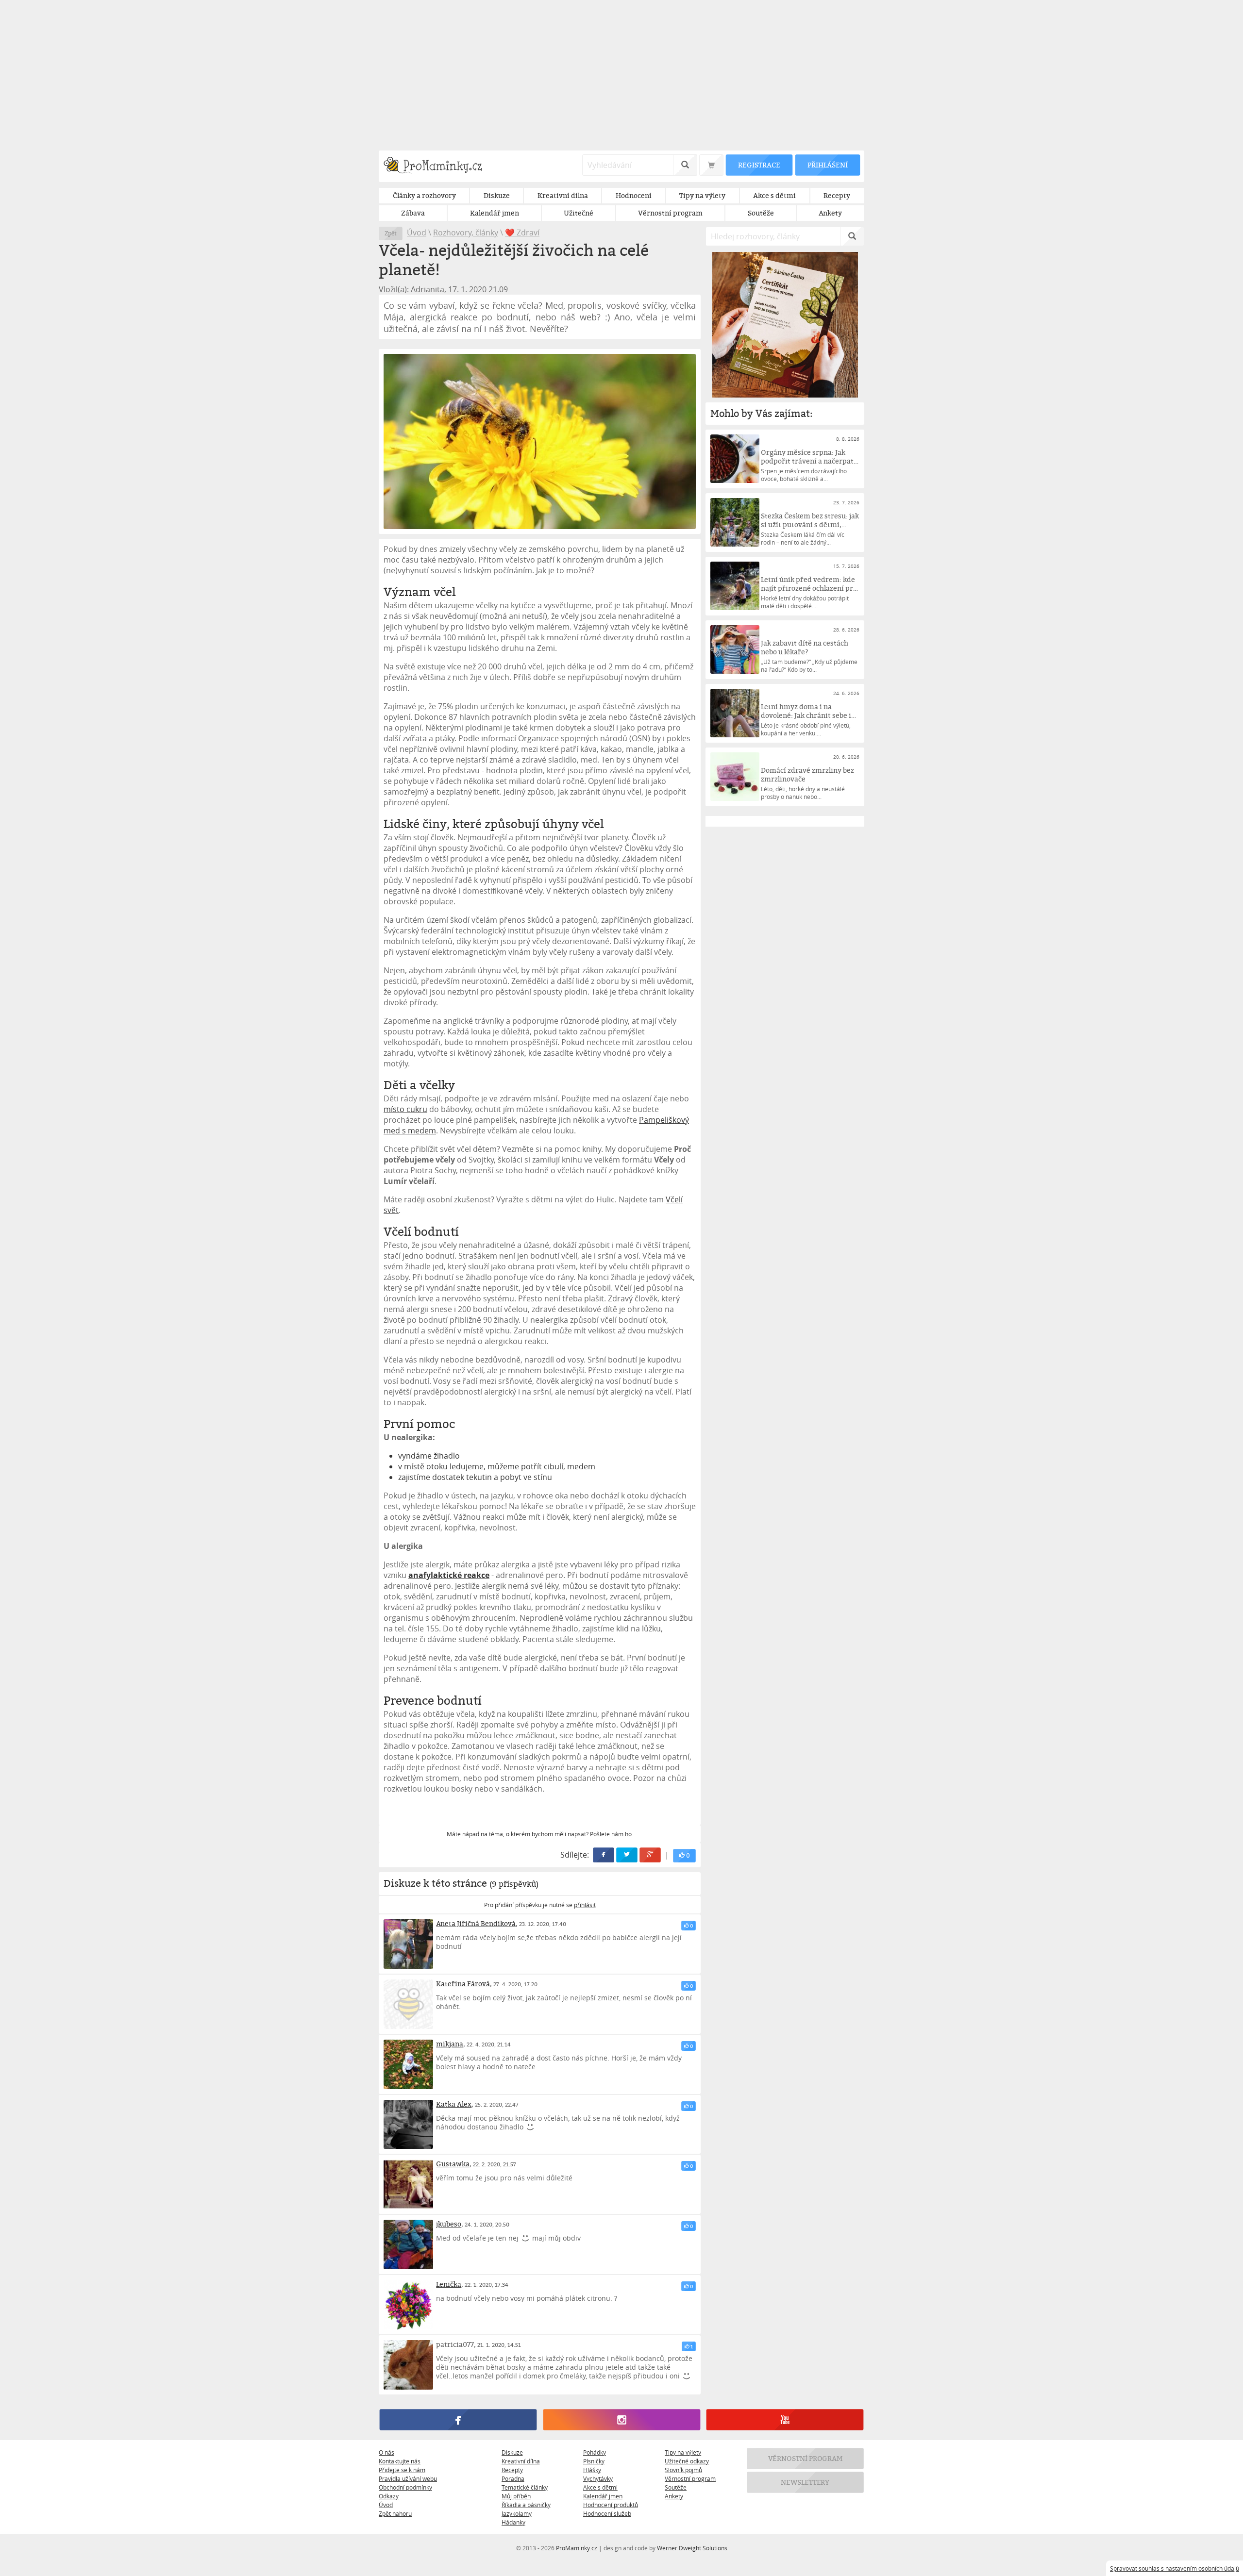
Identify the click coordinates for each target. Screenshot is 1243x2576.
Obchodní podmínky (405, 2487)
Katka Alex (454, 2104)
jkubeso (449, 2224)
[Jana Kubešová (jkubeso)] (408, 2244)
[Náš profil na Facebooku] (458, 2420)
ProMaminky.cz (577, 2548)
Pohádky (595, 2452)
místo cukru (405, 1109)
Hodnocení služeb (607, 2513)
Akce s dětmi (600, 2487)
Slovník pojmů (683, 2470)
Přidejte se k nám (402, 2470)
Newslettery (806, 2482)
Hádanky (513, 2522)
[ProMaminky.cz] (437, 166)
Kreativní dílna (521, 2461)
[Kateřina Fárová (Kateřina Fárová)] (408, 2004)
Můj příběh (516, 2496)
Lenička (449, 2284)
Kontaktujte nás (400, 2461)
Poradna (513, 2478)
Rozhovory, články (466, 233)
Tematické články (525, 2487)
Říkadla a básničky (526, 2505)
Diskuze (512, 2452)
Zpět (391, 233)
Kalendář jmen (603, 2496)
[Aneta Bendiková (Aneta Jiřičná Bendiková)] (408, 1944)
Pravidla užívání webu (408, 2478)
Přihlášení (827, 165)
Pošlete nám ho (611, 1834)
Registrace (759, 165)
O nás (386, 2452)
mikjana (450, 2044)
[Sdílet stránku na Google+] (651, 1855)
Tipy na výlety (683, 2452)
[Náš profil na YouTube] (785, 2420)
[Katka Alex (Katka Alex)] (408, 2125)
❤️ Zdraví (522, 233)
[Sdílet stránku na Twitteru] (627, 1855)
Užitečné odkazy (687, 2461)
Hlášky (592, 2470)
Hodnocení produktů (611, 2505)
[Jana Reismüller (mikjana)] (408, 2064)
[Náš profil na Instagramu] (621, 2420)
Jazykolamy (517, 2513)
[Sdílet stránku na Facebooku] (604, 1855)
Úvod (417, 233)
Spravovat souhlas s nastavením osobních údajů (1175, 2568)
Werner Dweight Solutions (692, 2548)
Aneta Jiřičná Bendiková (476, 1923)
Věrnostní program (690, 2478)
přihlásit (585, 1905)
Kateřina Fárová (463, 1984)
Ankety (674, 2496)
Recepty (512, 2470)
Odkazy (389, 2496)
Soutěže (676, 2487)
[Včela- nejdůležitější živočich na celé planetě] (540, 441)
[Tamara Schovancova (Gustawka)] (408, 2184)
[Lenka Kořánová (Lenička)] (408, 2305)
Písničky (594, 2461)
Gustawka (453, 2164)
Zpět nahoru (395, 2513)
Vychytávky (598, 2478)
